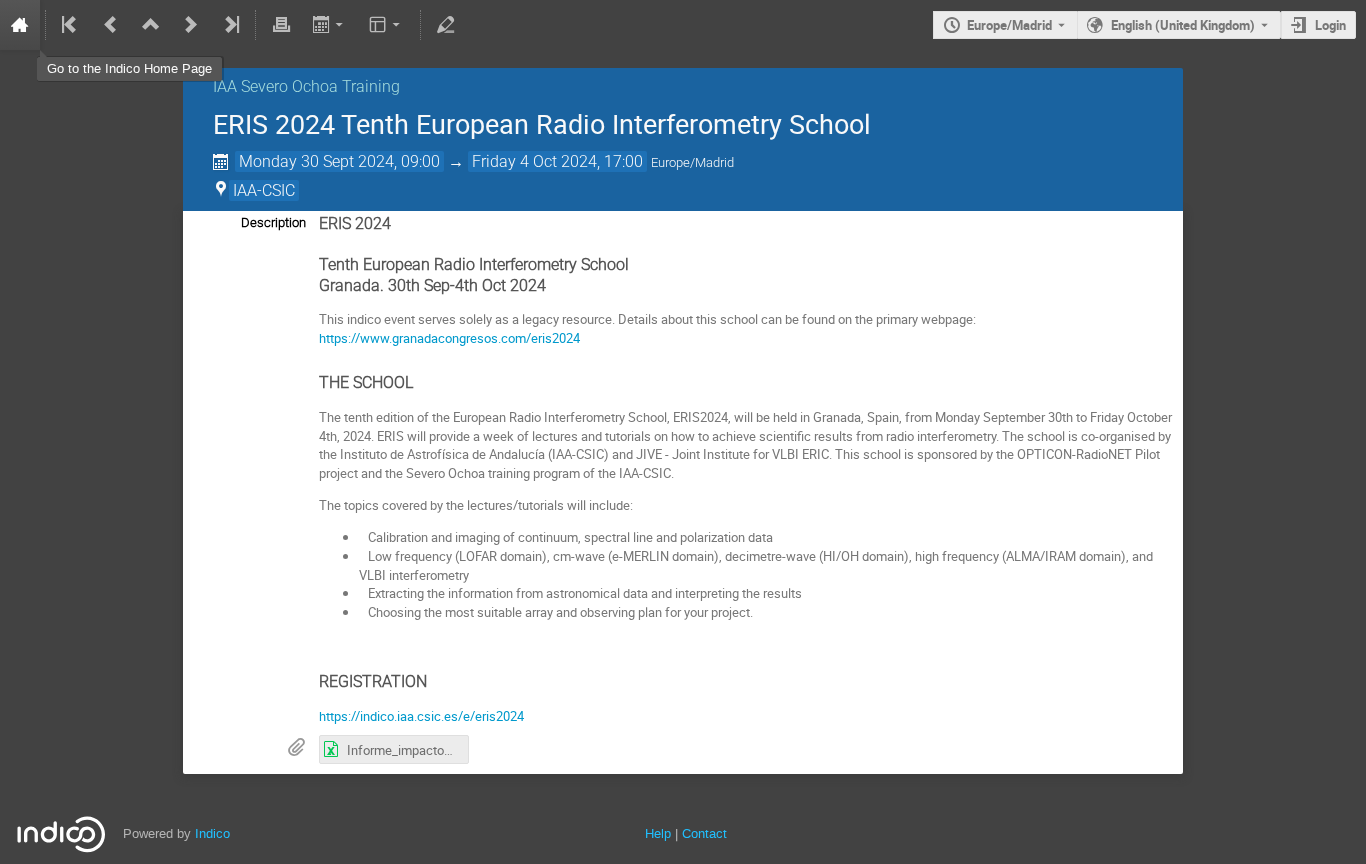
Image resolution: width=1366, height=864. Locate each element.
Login (1330, 25)
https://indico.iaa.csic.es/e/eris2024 (421, 716)
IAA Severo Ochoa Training (306, 86)
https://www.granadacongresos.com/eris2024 (449, 338)
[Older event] (111, 25)
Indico (212, 833)
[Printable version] (281, 25)
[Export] (329, 25)
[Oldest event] (71, 25)
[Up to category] (151, 25)
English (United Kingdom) (1183, 25)
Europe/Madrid (1009, 25)
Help (658, 833)
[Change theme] (386, 25)
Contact (704, 833)
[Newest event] (230, 25)
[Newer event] (191, 25)
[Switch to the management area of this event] (446, 25)
